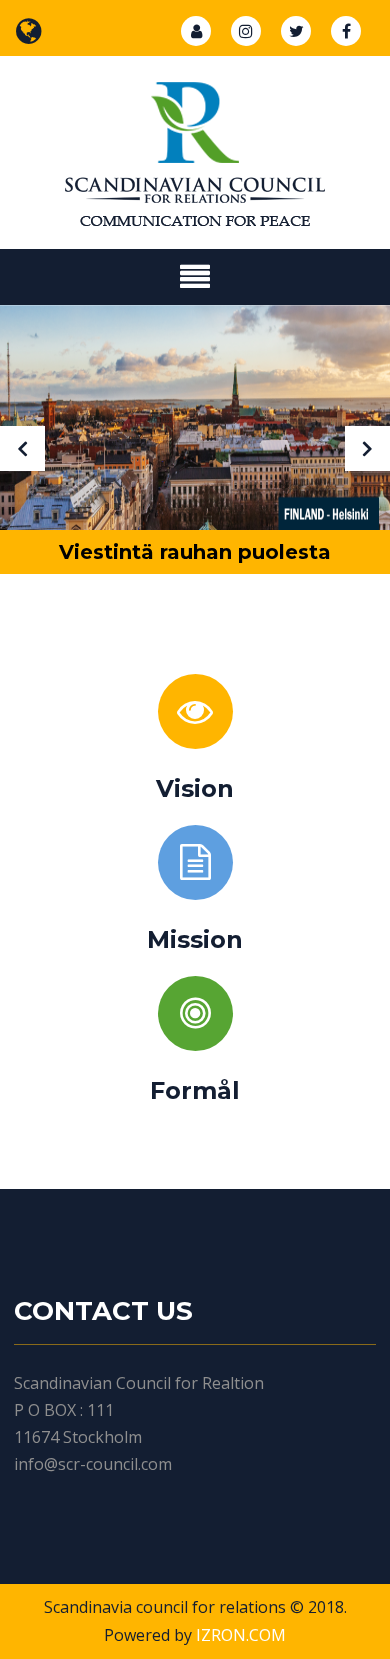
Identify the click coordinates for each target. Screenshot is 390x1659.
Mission (195, 939)
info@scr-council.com (93, 1464)
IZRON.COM (241, 1635)
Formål (195, 1090)
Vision (195, 788)
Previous (22, 448)
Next (367, 448)
